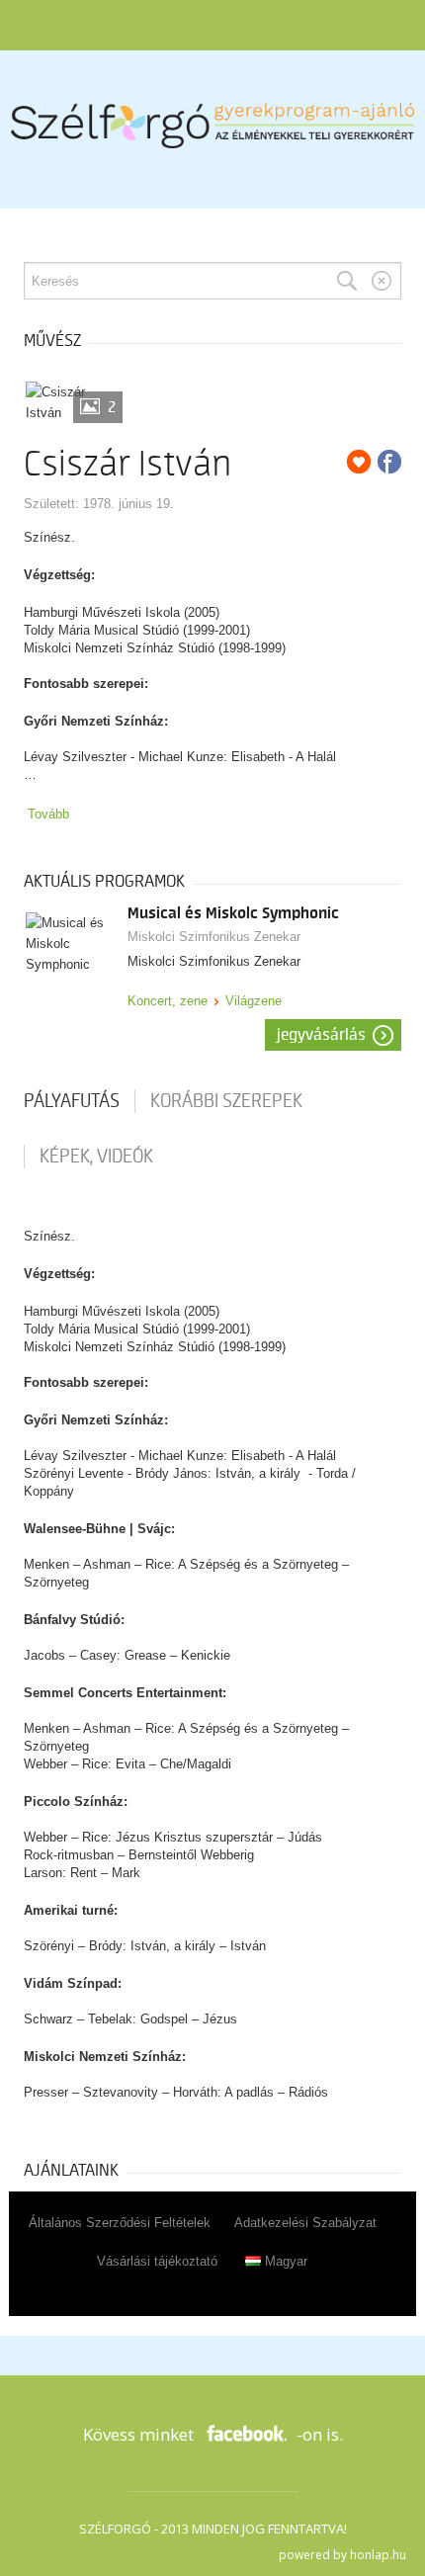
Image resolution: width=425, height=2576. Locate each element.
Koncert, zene (168, 1001)
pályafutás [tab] (72, 1101)
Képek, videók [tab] (96, 1157)
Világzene (254, 1001)
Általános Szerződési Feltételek (120, 2223)
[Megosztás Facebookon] (389, 462)
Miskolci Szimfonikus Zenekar (214, 937)
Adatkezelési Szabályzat (305, 2223)
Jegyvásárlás (321, 1035)
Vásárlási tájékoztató (157, 2261)
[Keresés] (347, 281)
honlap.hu (378, 2555)
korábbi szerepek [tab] (226, 1101)
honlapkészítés (212, 2385)
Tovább (48, 814)
